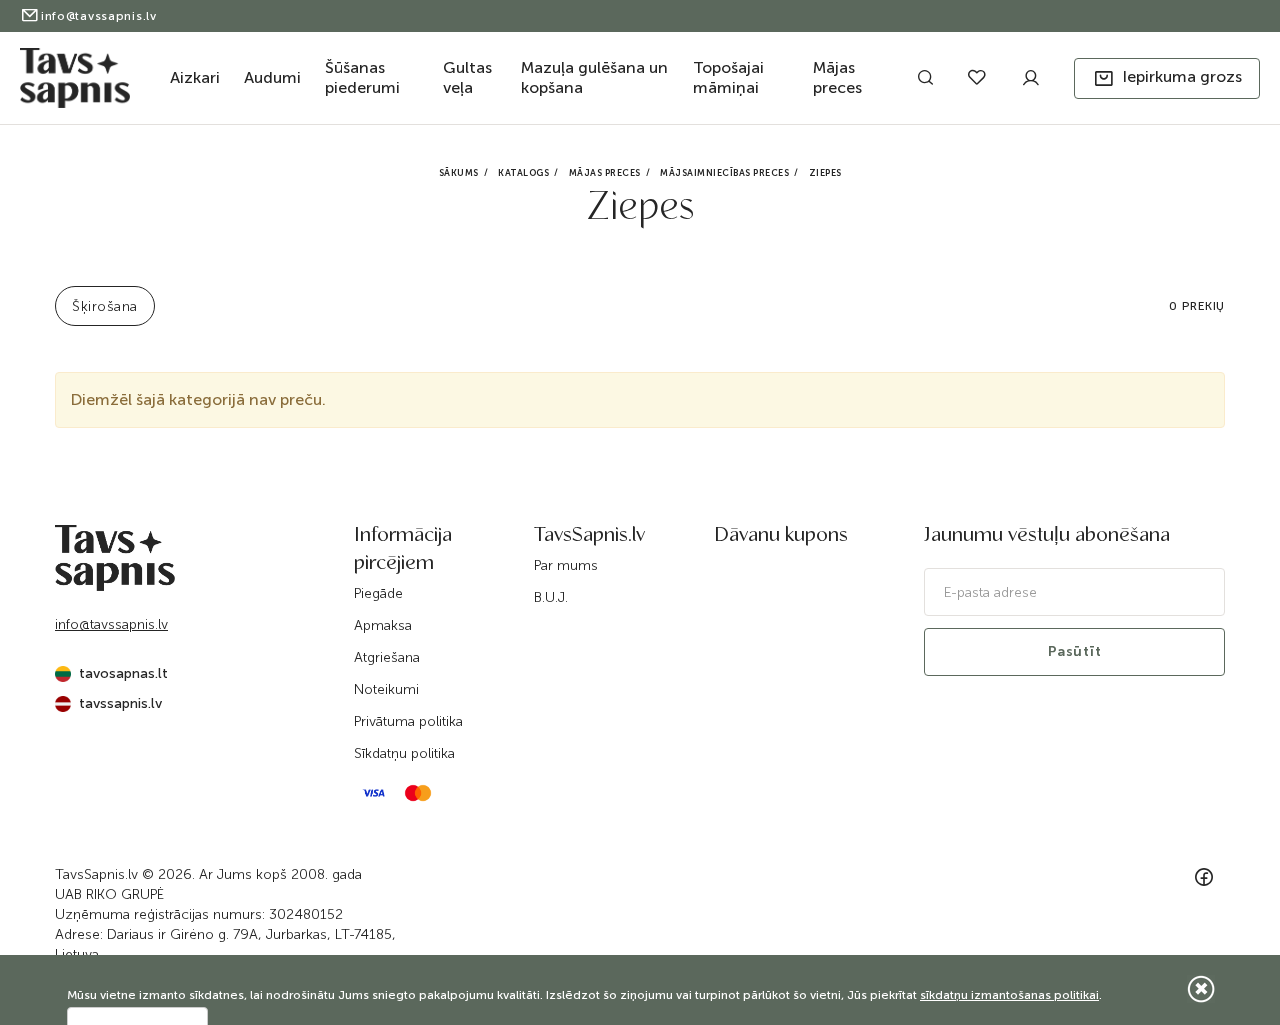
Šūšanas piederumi (362, 77)
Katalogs (523, 173)
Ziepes (825, 173)
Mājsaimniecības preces (724, 173)
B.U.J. (551, 597)
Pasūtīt (1075, 651)
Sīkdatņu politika (404, 753)
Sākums (459, 173)
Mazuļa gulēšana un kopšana (594, 77)
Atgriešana (387, 657)
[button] (1167, 78)
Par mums (566, 565)
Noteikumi (386, 689)
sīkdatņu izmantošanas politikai (1009, 995)
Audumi (272, 77)
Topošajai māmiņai (728, 77)
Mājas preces (837, 77)
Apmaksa (383, 625)
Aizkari (195, 77)
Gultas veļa (467, 77)
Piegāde (378, 593)
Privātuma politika (408, 721)
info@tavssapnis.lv (99, 16)
